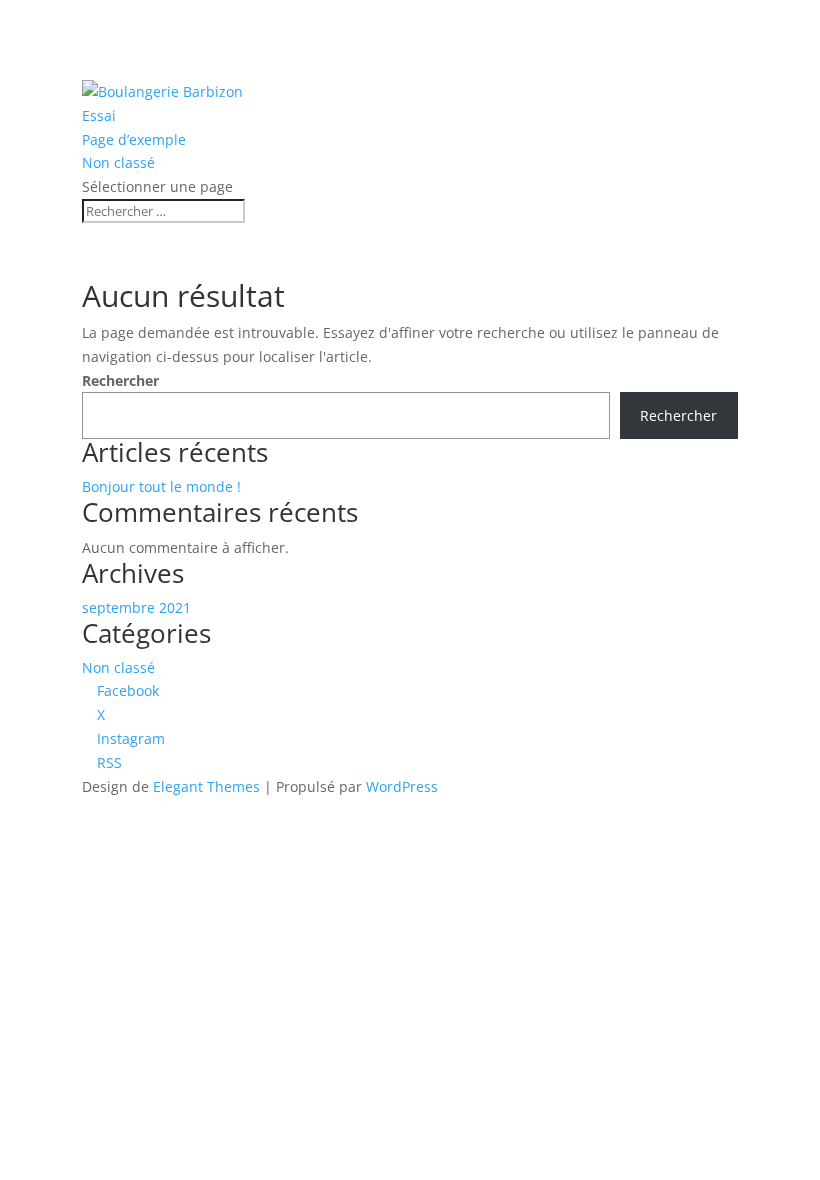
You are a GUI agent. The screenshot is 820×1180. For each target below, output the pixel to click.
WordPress (402, 786)
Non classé (118, 162)
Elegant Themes (206, 786)
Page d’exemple (134, 139)
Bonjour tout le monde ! (161, 486)
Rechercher (120, 380)
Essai (99, 115)
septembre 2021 (136, 607)
